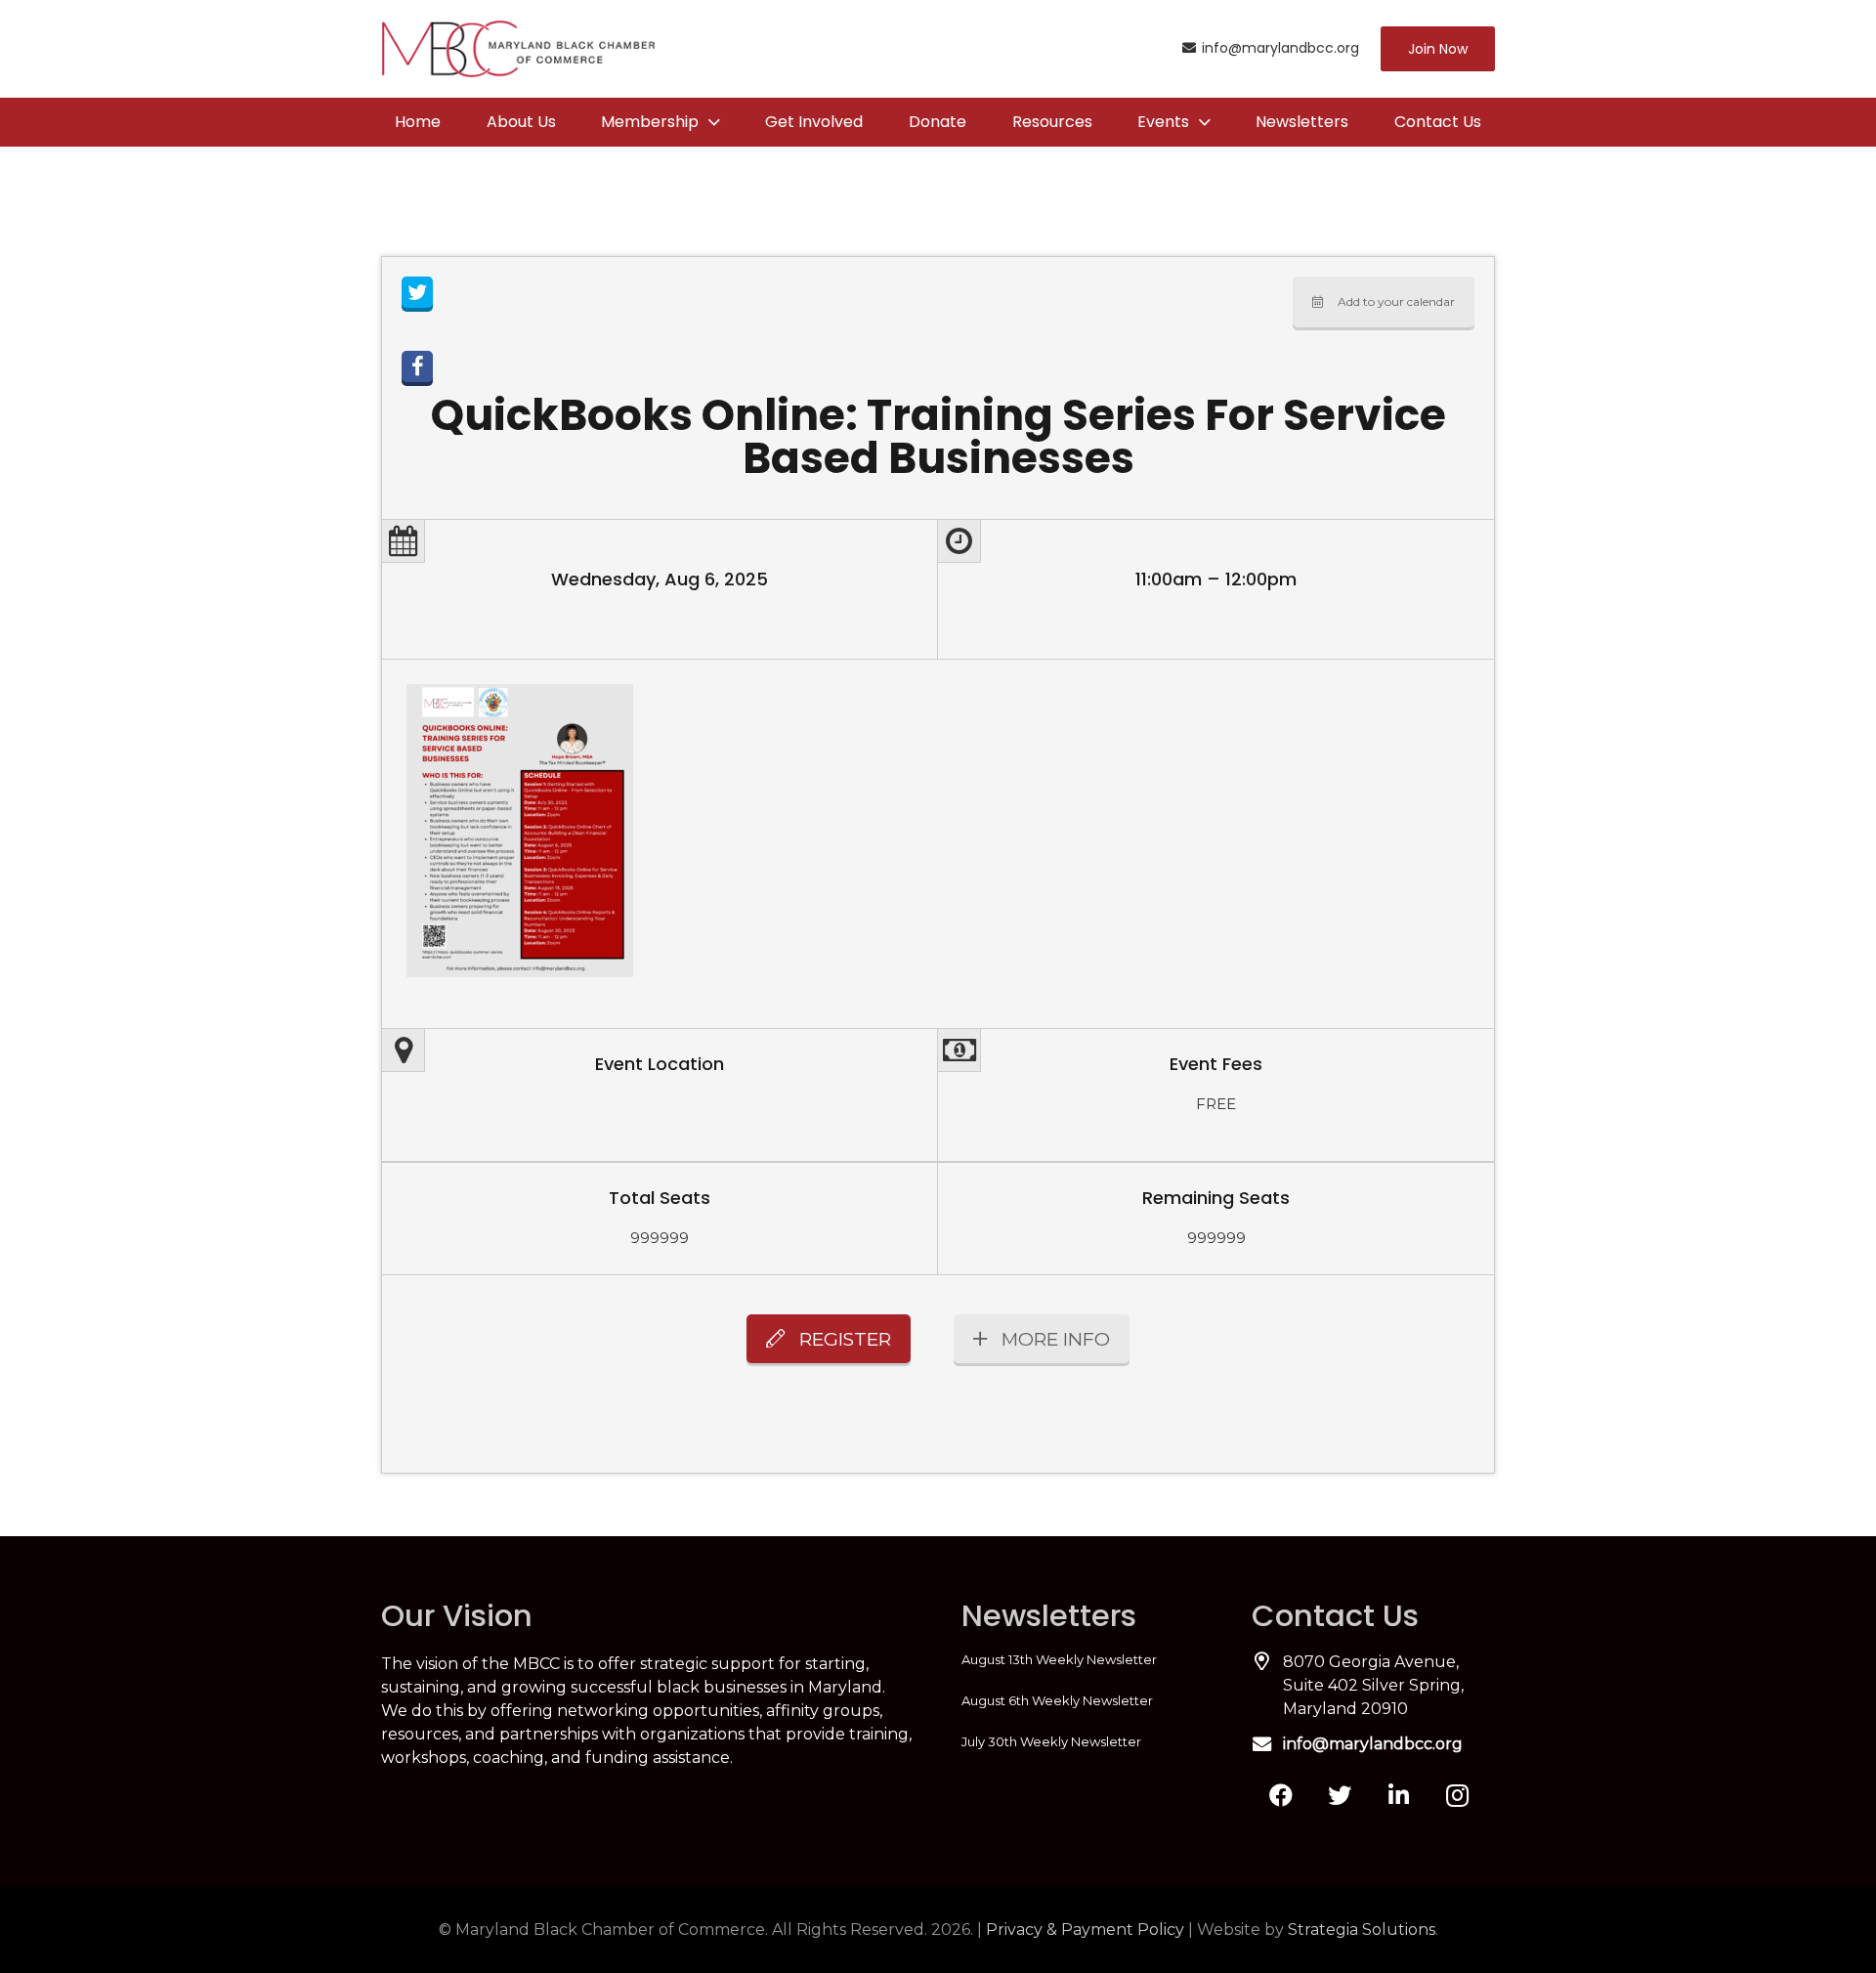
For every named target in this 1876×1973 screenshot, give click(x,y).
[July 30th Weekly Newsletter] (1083, 1741)
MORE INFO (1056, 1339)
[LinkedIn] (1398, 1795)
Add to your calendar (1396, 301)
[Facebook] (1281, 1795)
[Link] (518, 49)
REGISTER (845, 1339)
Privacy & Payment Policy (1085, 1930)
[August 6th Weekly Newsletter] (1083, 1700)
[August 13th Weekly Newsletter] (1083, 1659)
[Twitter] (1340, 1795)
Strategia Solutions (1362, 1930)
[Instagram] (1457, 1795)
